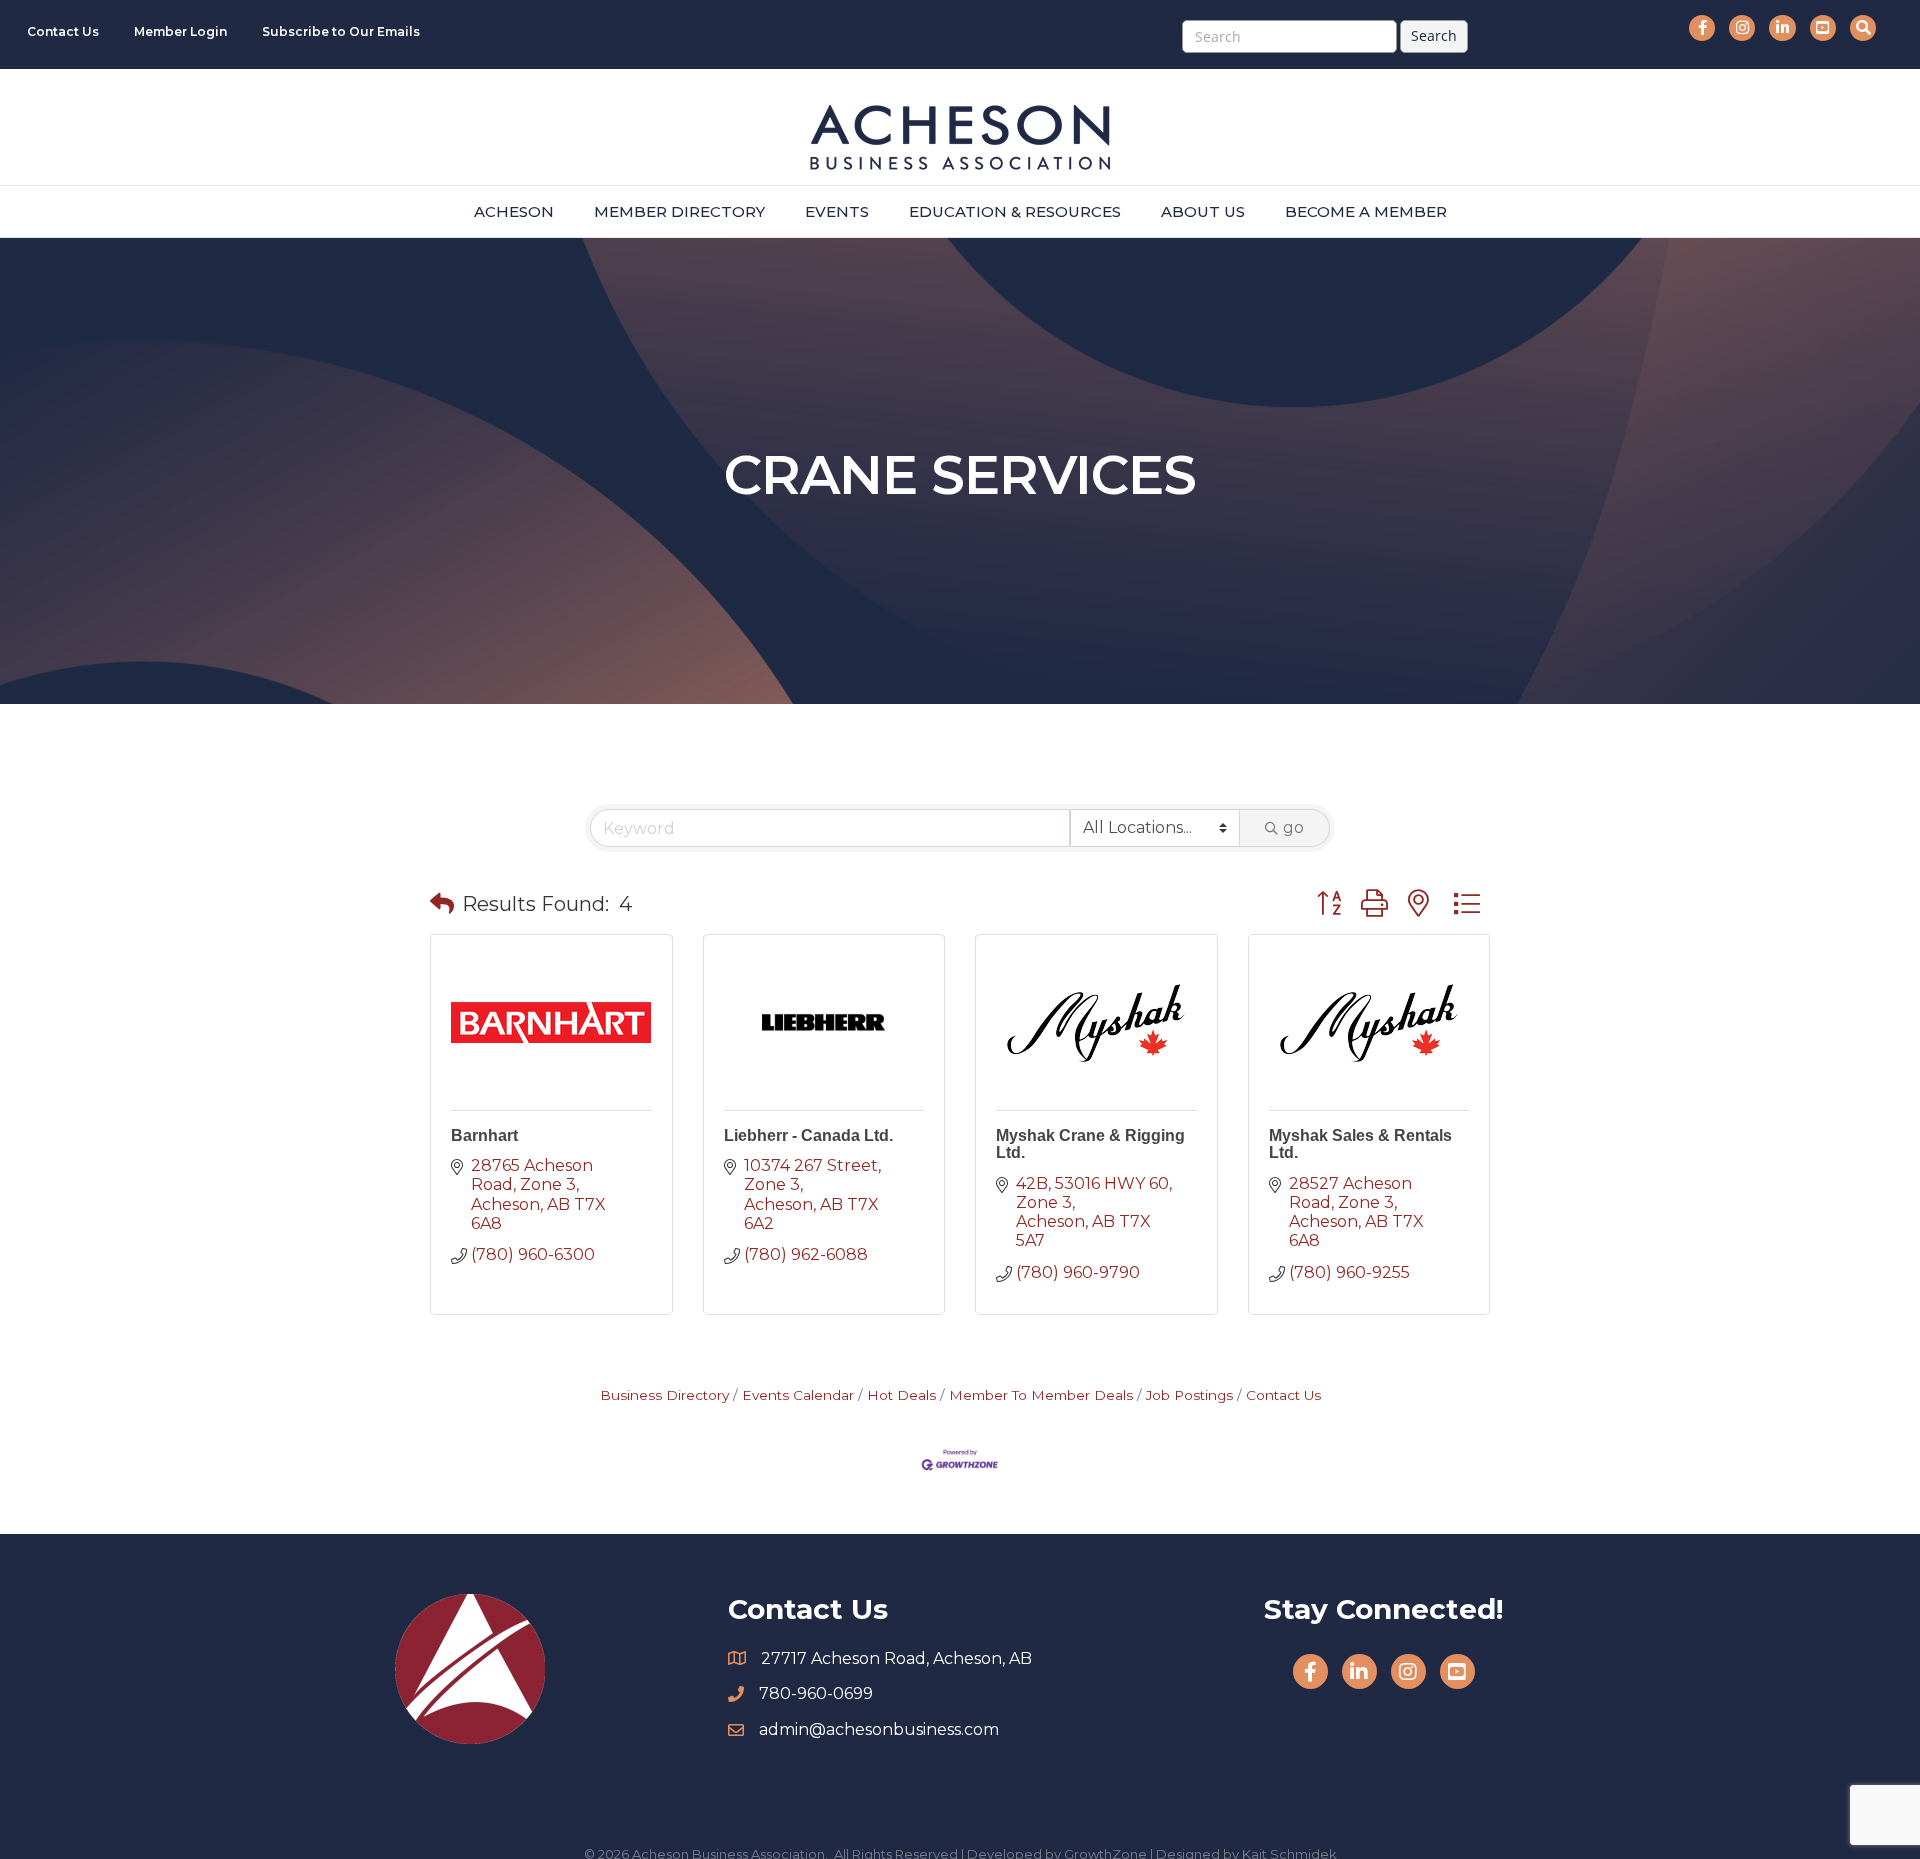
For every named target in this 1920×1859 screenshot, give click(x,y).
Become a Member (1366, 211)
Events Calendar (798, 1395)
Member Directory (679, 211)
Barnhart (484, 1135)
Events (837, 211)
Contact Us (63, 31)
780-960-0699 (816, 1693)
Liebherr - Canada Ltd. (808, 1135)
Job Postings (1189, 1395)
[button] (442, 904)
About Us (1203, 211)
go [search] (1293, 827)
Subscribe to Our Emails (341, 31)
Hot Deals (901, 1395)
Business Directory (664, 1395)
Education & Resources (1015, 211)
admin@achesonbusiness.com (879, 1729)
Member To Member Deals (1041, 1395)
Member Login (180, 31)
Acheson (514, 211)
